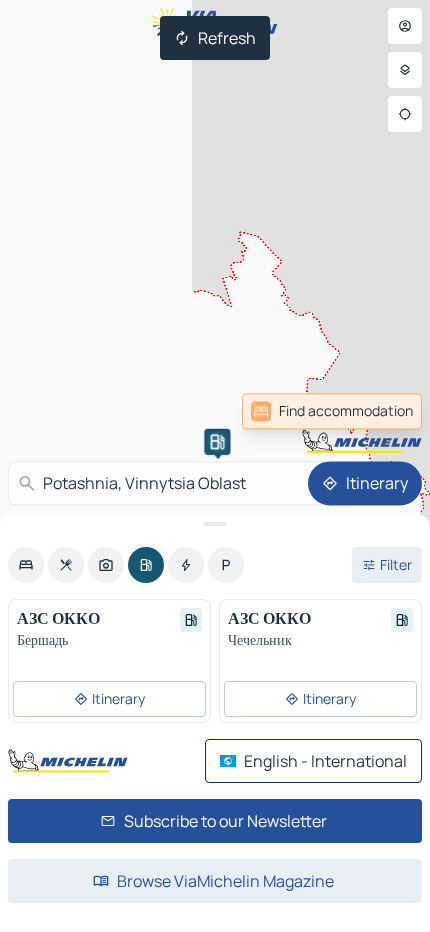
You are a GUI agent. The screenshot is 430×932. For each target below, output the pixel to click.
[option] (26, 565)
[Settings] (405, 70)
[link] (378, 411)
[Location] (405, 114)
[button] (217, 442)
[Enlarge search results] (215, 524)
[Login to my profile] (405, 26)
